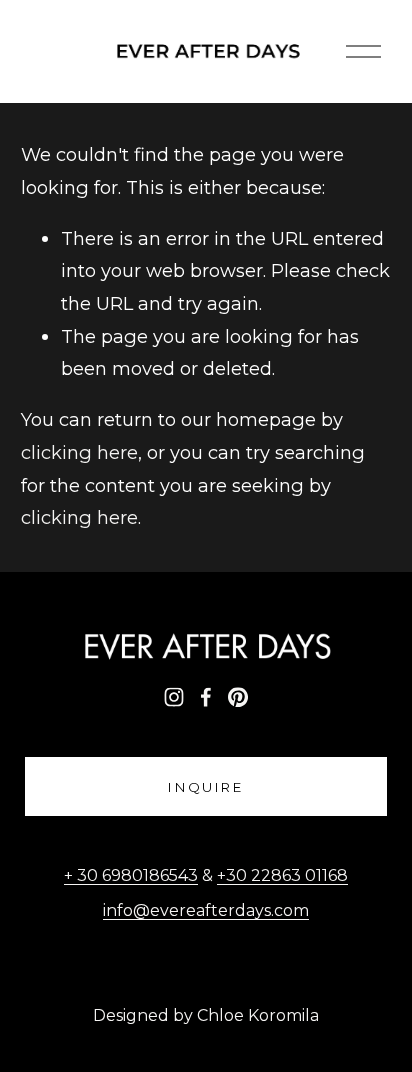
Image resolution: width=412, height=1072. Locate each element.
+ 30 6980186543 (131, 875)
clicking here (79, 452)
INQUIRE (206, 787)
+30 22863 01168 (282, 875)
